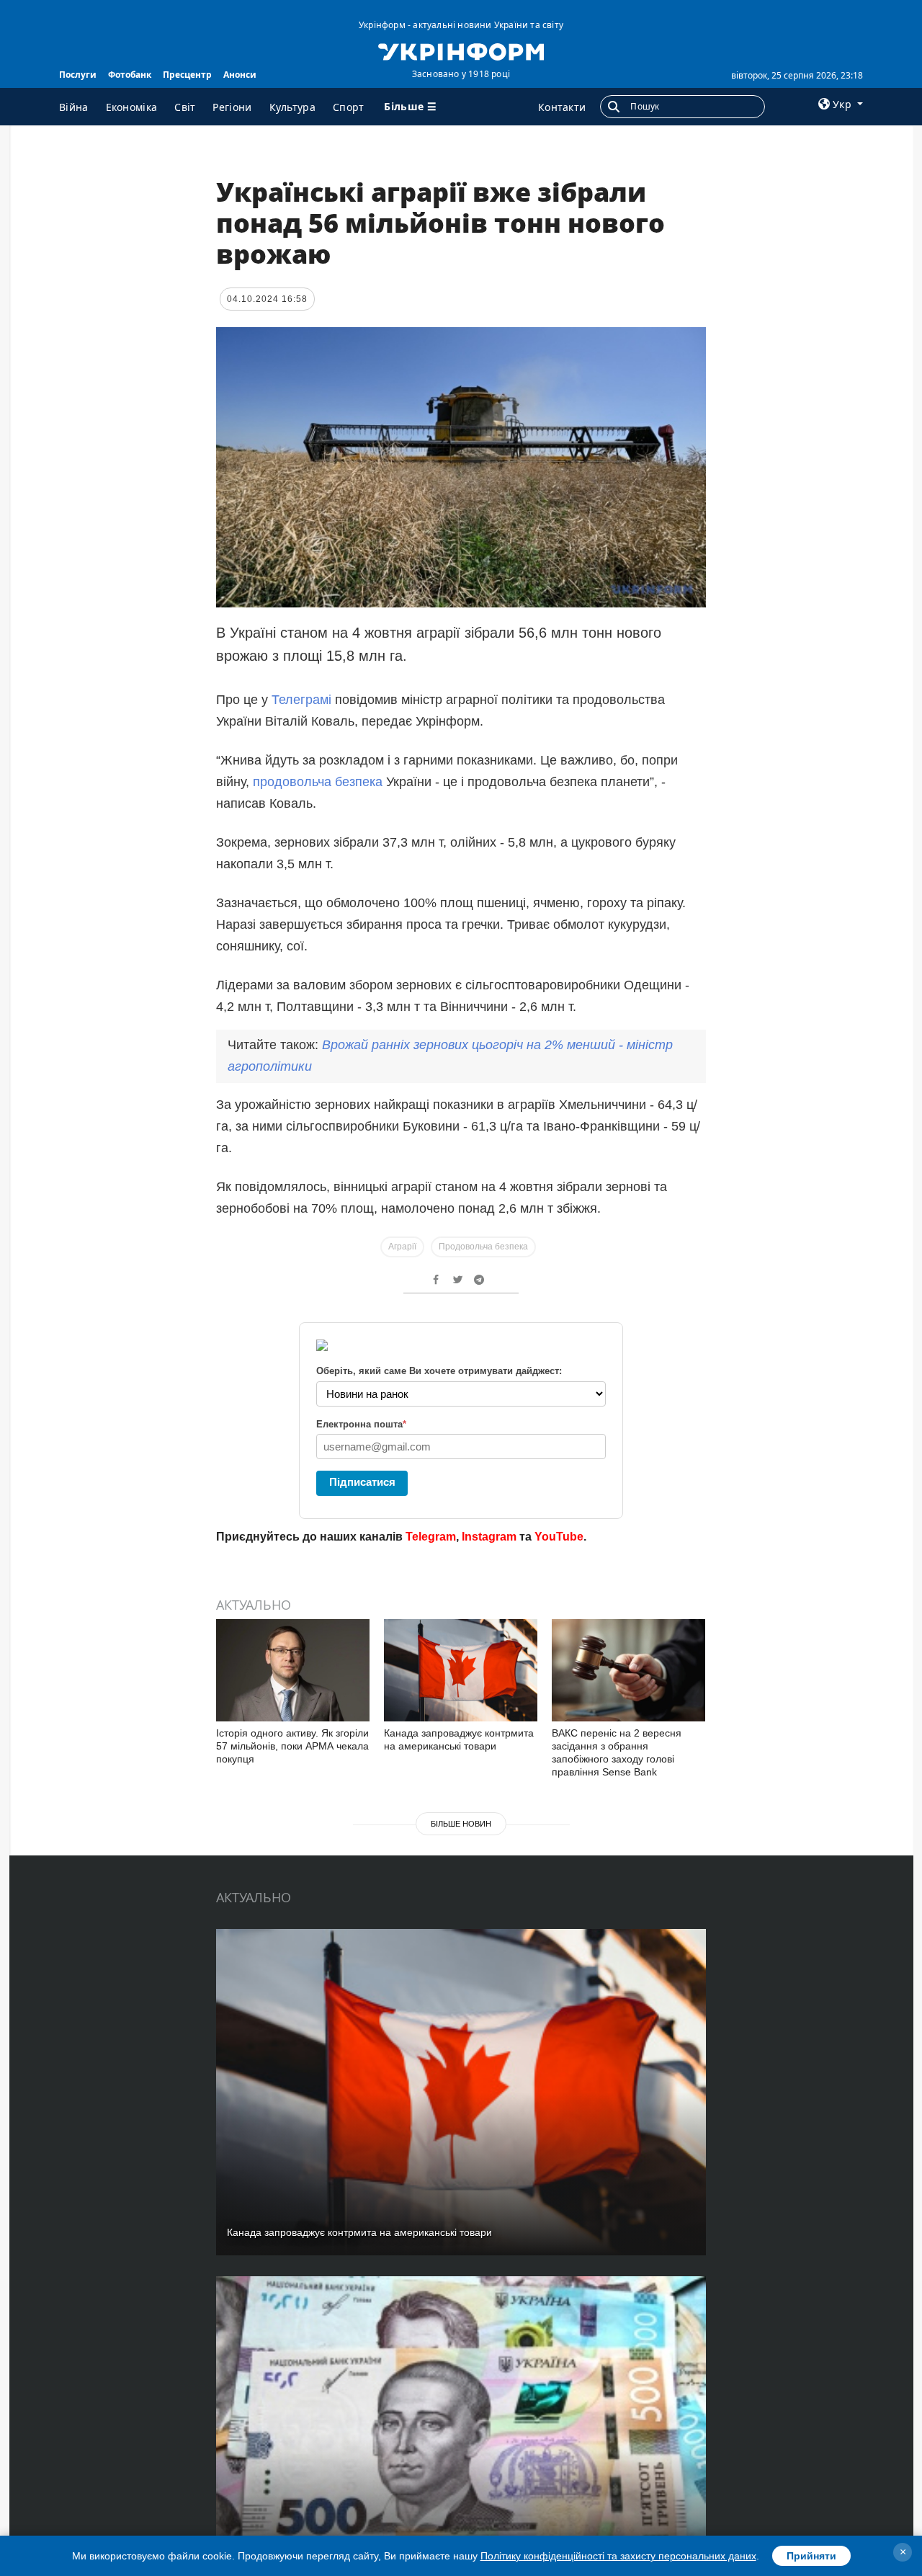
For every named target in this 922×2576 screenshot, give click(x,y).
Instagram (489, 1537)
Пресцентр (187, 75)
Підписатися (362, 1482)
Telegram (431, 1537)
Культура (292, 107)
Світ (185, 107)
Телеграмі (303, 700)
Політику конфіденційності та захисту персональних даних (618, 2556)
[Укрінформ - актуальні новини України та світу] (461, 50)
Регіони (232, 107)
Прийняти (811, 2556)
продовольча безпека (318, 782)
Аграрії (402, 1247)
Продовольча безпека (483, 1247)
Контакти (562, 107)
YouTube (559, 1537)
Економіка (132, 107)
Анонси (240, 75)
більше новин (461, 1824)
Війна (74, 107)
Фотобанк (130, 75)
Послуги (78, 75)
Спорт (349, 107)
